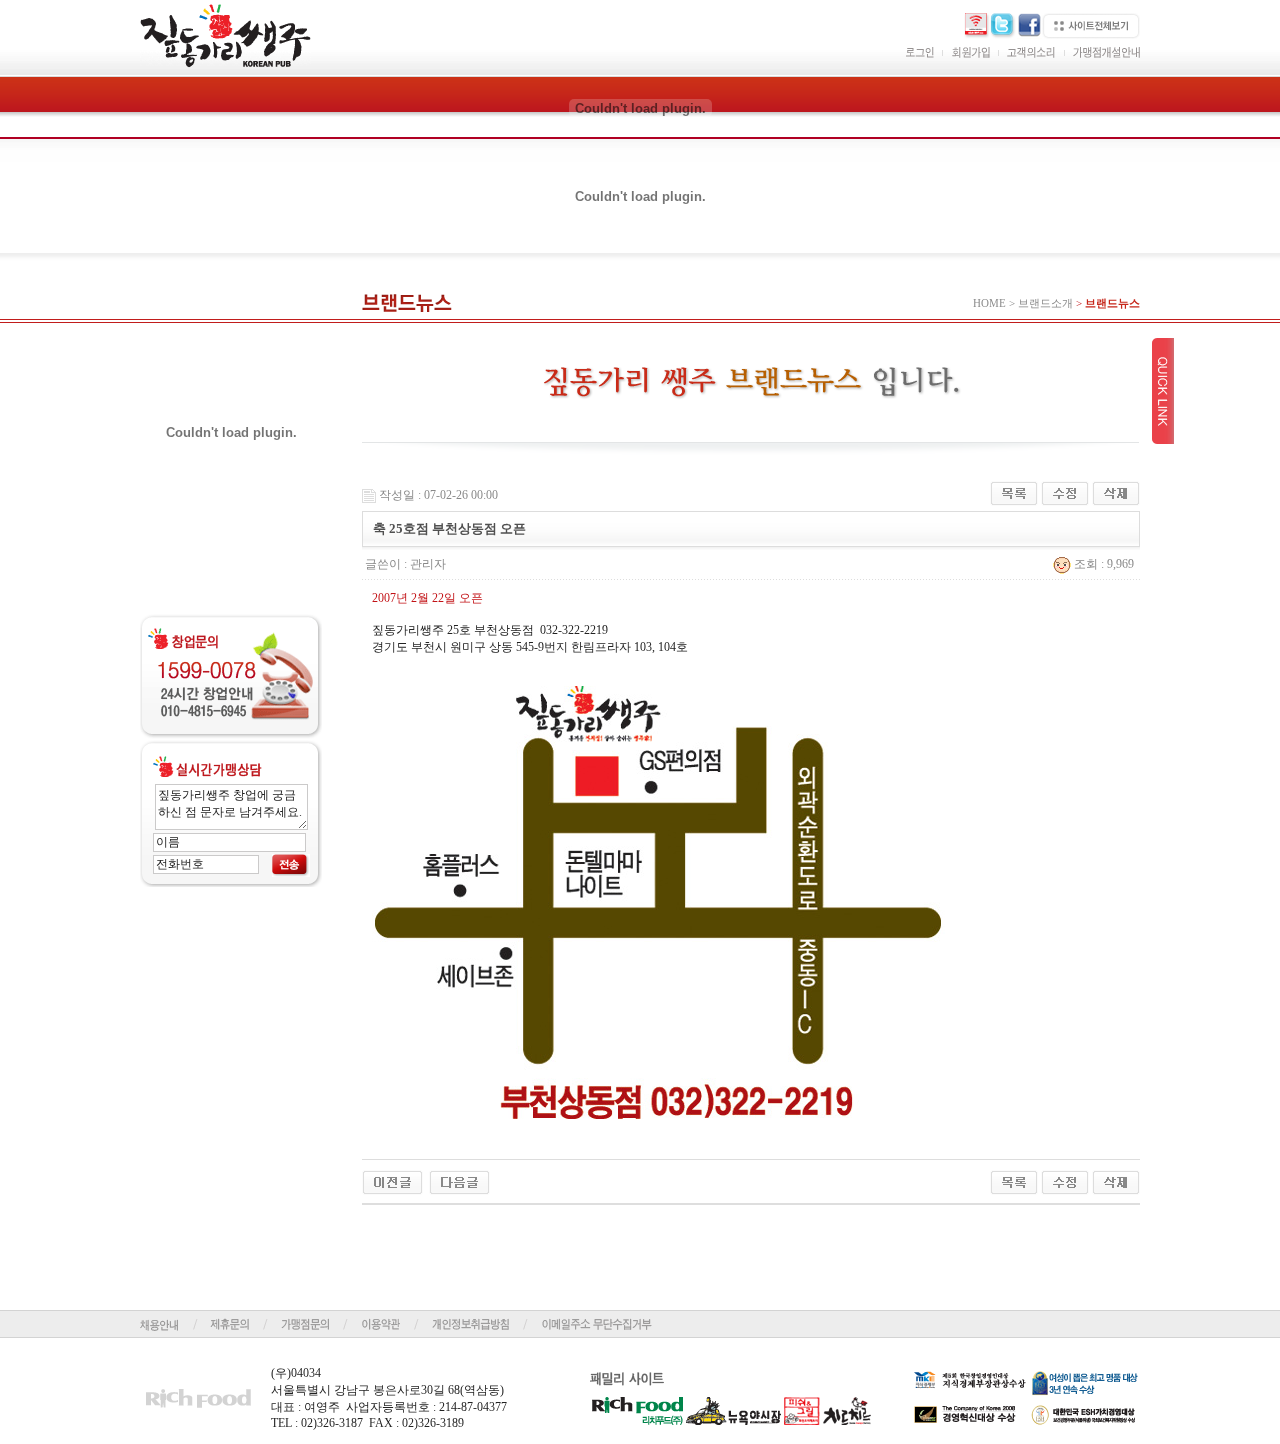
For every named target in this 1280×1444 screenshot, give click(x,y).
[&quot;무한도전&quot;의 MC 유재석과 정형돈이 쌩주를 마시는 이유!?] (392, 1181)
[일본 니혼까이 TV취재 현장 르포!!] (459, 1181)
